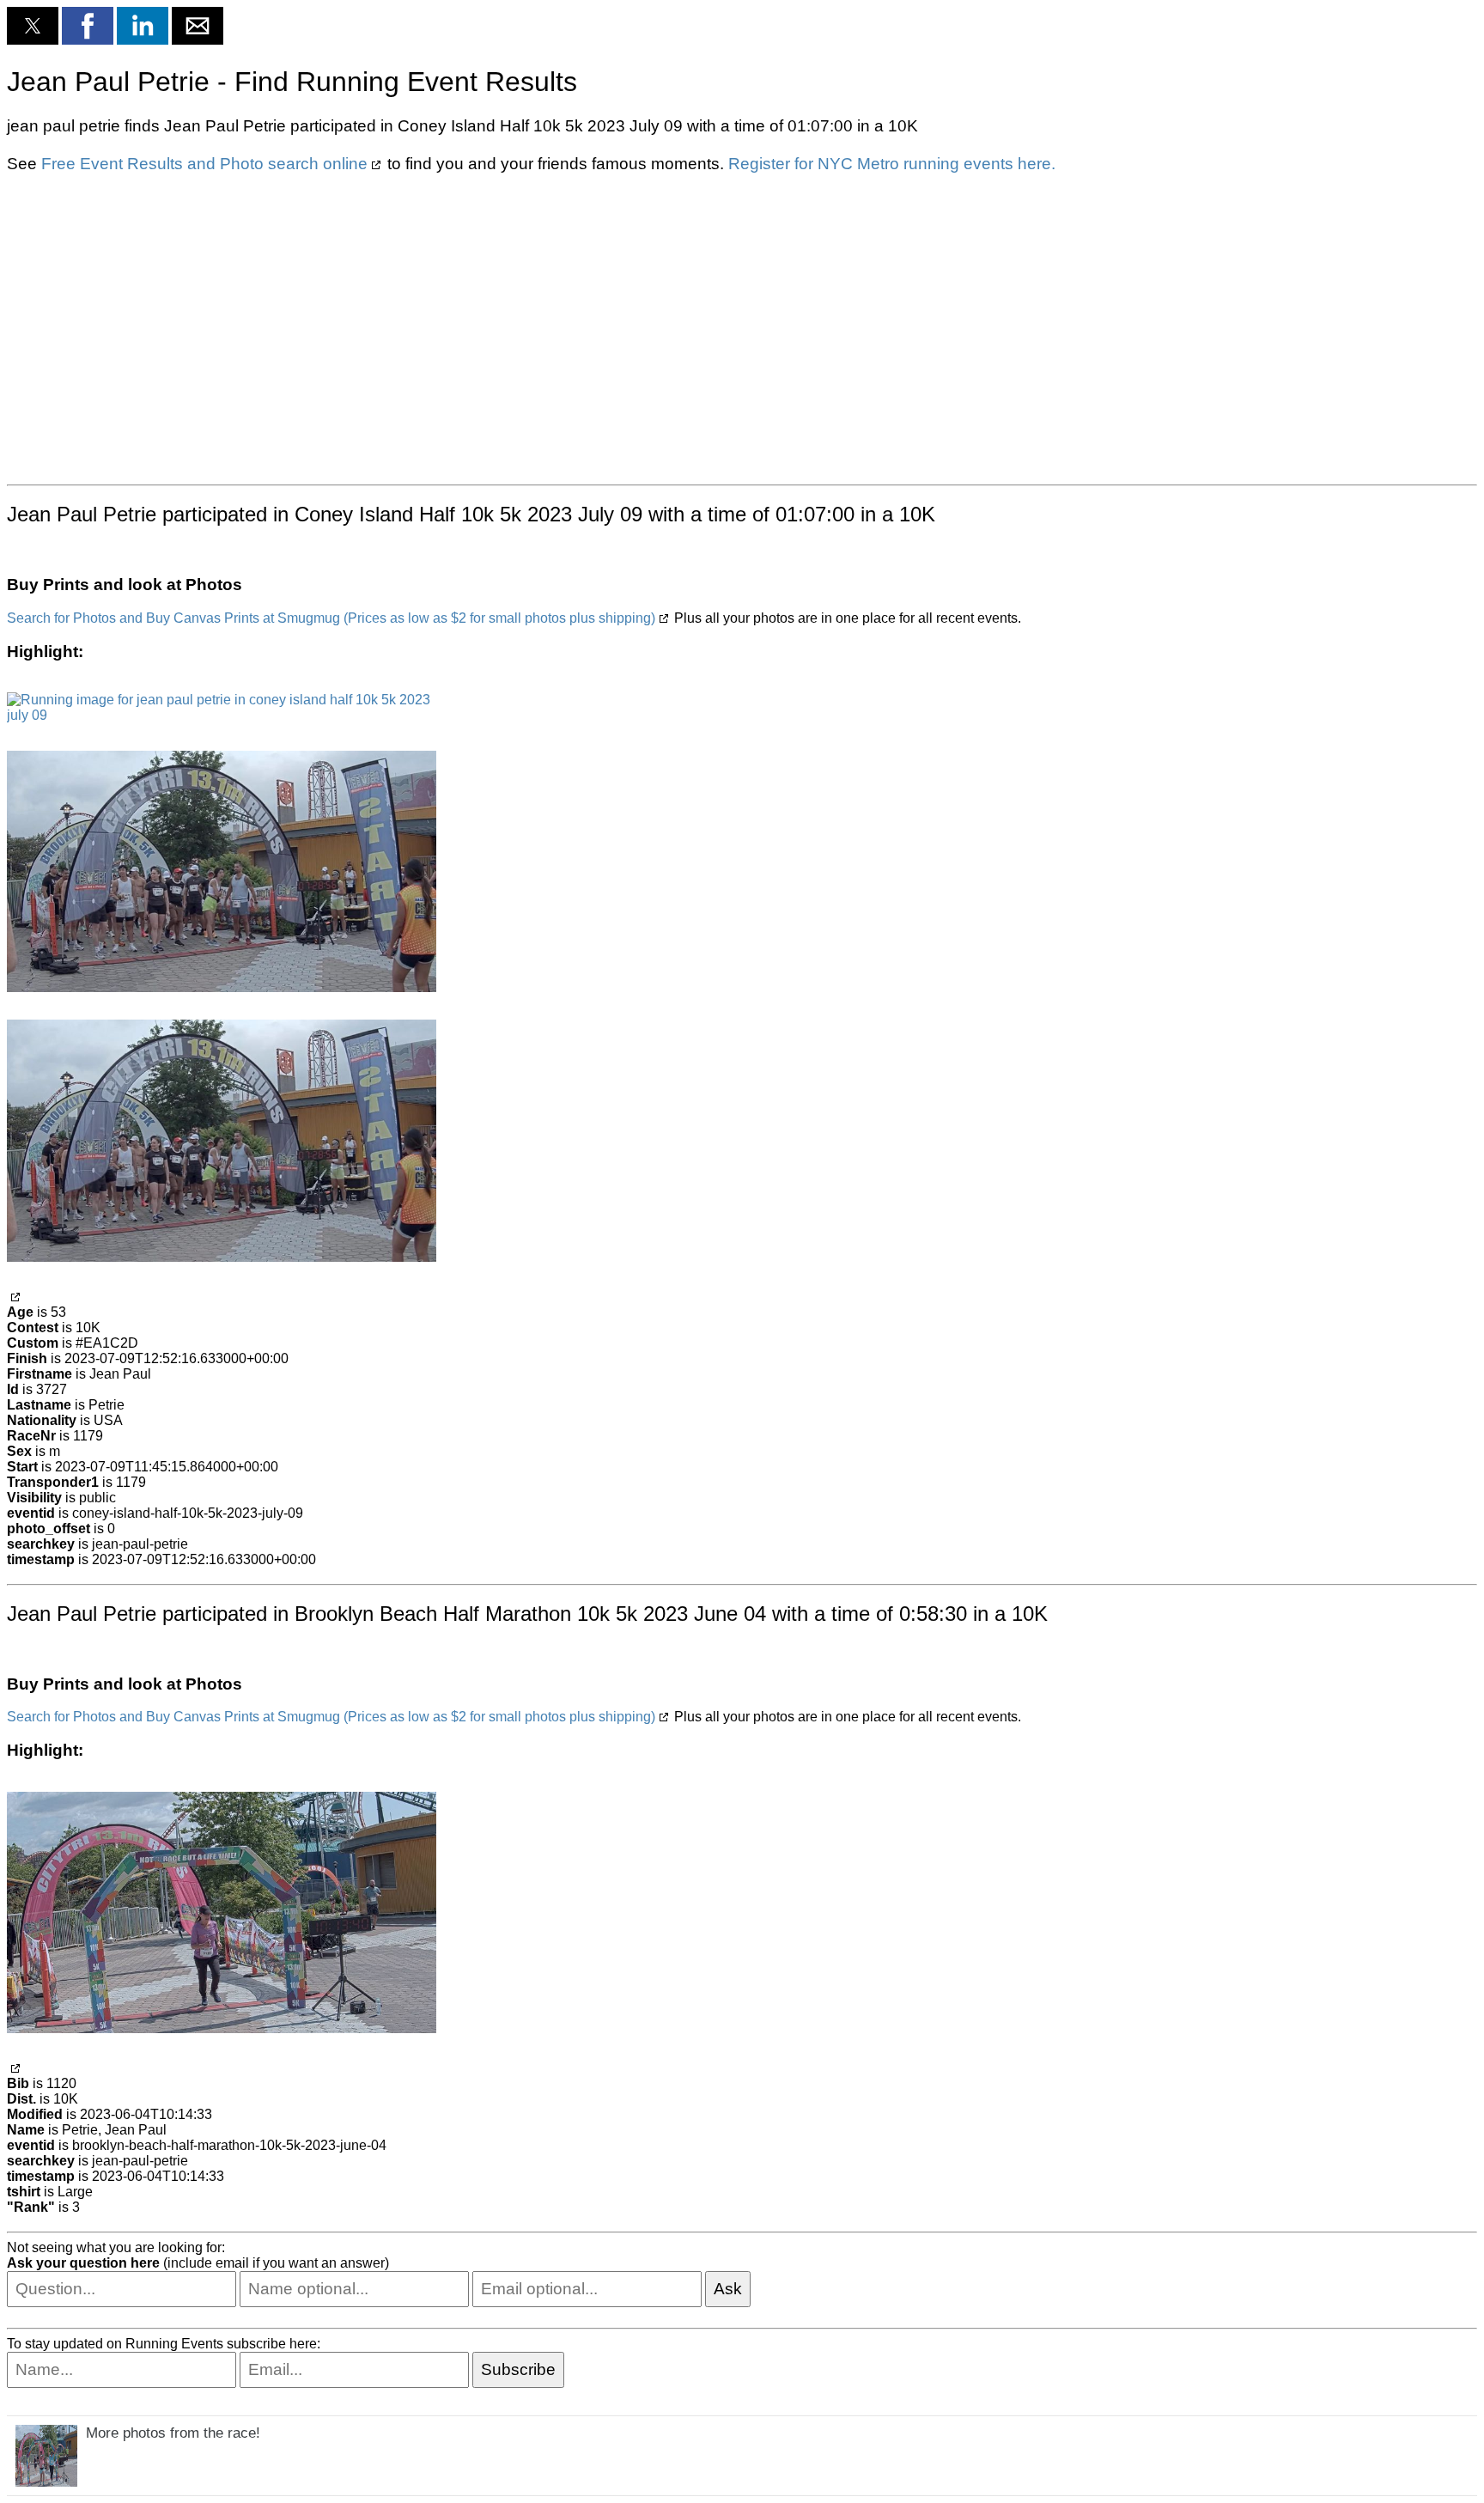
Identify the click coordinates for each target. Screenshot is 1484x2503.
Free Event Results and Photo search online (204, 164)
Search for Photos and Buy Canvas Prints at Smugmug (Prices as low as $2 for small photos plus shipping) (331, 618)
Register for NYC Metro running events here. (892, 164)
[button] (33, 26)
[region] (742, 327)
